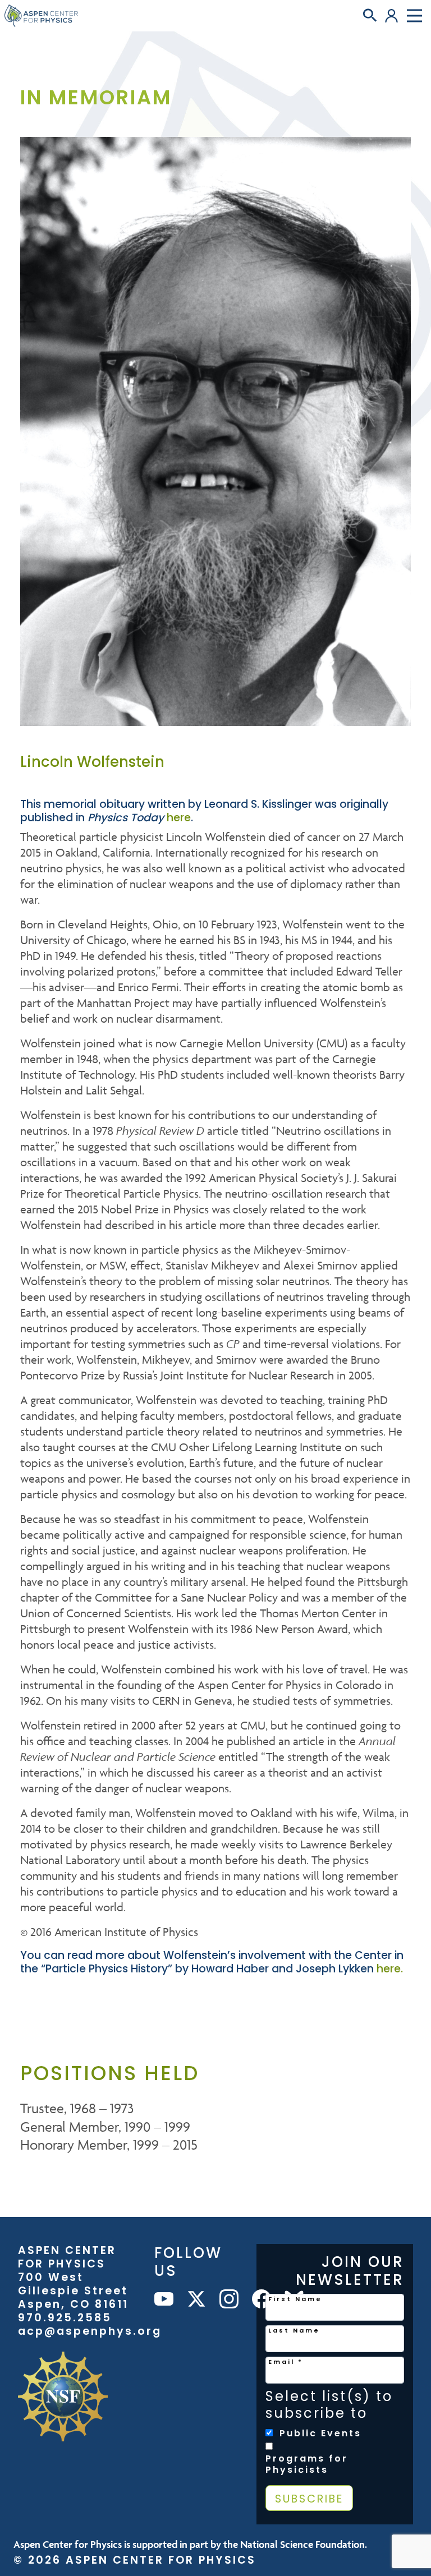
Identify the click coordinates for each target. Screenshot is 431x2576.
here (179, 818)
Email (286, 2362)
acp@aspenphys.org (90, 2331)
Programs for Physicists (307, 2464)
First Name (295, 2299)
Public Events (320, 2434)
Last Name (294, 2330)
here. (390, 1969)
